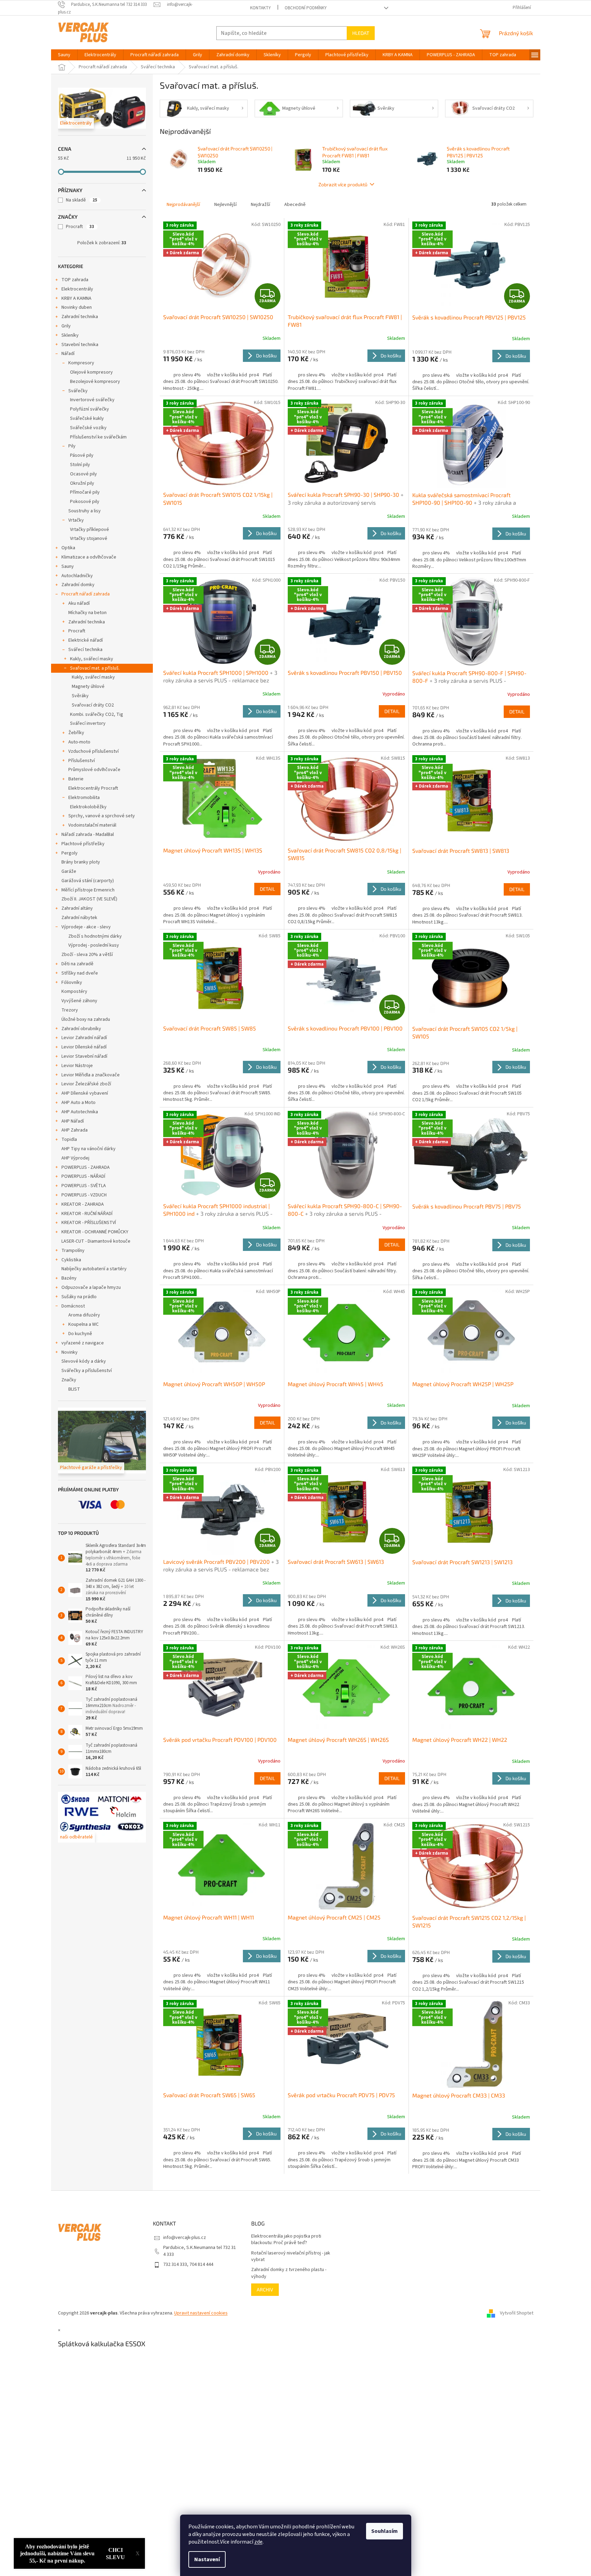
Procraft (80, 227)
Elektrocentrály (77, 289)
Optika (68, 548)
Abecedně (295, 205)
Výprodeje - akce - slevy (86, 927)
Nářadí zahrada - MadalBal (88, 835)
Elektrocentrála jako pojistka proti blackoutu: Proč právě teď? (286, 2240)
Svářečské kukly (87, 418)
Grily (66, 326)
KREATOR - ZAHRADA (83, 1204)
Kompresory (81, 363)
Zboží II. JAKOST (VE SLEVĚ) (89, 899)
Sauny (68, 566)
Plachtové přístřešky (83, 844)
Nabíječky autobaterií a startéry (94, 1269)
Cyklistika (71, 1260)
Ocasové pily (83, 474)
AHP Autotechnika (80, 1112)
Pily (72, 446)
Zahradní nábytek (79, 918)
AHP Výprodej (75, 1158)
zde (258, 2542)
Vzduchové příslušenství (93, 751)
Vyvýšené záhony (79, 1001)
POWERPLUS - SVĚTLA (84, 1186)
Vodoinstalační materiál (92, 825)
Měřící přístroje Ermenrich (88, 890)
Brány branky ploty (81, 862)
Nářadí (68, 354)
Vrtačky (76, 520)
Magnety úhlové (88, 687)
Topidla (69, 1139)
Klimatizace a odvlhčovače (89, 557)
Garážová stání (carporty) (88, 881)
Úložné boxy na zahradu (86, 1019)
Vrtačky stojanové (89, 539)
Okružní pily (82, 483)
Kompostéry (74, 991)
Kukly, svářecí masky (92, 659)
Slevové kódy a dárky (84, 1361)
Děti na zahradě (77, 964)
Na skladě (82, 200)
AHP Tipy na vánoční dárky (88, 1149)
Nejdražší (260, 205)
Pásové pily (82, 455)
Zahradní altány (77, 908)
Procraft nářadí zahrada (86, 594)
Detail (392, 711)
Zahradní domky (78, 585)
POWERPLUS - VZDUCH (84, 1195)
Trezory (70, 1010)
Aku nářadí (79, 603)
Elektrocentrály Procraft (93, 788)
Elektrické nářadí (86, 640)
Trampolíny (73, 1251)
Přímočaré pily (85, 492)
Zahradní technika (80, 317)
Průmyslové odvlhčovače (94, 770)
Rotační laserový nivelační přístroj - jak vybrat (291, 2257)
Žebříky (76, 733)
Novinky (70, 1352)
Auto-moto (79, 742)
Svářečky (78, 391)
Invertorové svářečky (92, 400)
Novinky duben (77, 307)
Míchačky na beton (87, 613)
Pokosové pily (85, 502)
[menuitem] (64, 55)
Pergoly (70, 853)
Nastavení (207, 2559)
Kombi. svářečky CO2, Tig (97, 714)
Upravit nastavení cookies (201, 2313)
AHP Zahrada (75, 1130)
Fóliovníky (72, 983)
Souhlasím (385, 2531)
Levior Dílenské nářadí (84, 1047)
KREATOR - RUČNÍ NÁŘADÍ (87, 1214)
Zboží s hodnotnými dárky (95, 936)
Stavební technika (80, 345)
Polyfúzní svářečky (90, 409)
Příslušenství (82, 761)
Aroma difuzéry (84, 1315)
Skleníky (70, 335)
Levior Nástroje (77, 1066)
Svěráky (80, 696)
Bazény (69, 1278)
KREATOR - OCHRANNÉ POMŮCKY (95, 1232)
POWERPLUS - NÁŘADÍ (83, 1176)
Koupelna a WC (83, 1324)
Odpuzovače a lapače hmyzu (91, 1287)
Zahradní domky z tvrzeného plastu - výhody (289, 2273)
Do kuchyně (80, 1334)
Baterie (76, 779)
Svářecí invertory (88, 723)
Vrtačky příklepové (90, 530)
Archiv (265, 2289)
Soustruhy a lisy (85, 511)
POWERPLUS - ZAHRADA (86, 1167)
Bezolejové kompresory (95, 382)
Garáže (69, 871)
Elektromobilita (84, 798)
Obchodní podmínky (306, 8)
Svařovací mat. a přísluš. (95, 668)
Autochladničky (77, 576)
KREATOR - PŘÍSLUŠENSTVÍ (89, 1223)
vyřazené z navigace (83, 1343)
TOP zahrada (75, 280)
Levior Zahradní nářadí (84, 1038)
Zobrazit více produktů (343, 184)
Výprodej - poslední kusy (94, 945)
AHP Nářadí (73, 1121)
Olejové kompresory (91, 372)
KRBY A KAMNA (76, 298)
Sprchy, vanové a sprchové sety (102, 816)
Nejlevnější (225, 205)
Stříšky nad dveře (80, 973)
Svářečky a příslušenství (87, 1371)
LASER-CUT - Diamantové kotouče (96, 1241)
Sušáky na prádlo (79, 1297)
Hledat (361, 33)
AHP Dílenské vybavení (85, 1093)
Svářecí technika (85, 650)
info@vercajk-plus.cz (185, 2238)
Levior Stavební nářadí (84, 1056)
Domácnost (73, 1306)
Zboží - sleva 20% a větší (87, 955)
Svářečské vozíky (88, 428)
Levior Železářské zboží (86, 1084)
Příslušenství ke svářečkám (98, 437)
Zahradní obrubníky (81, 1029)
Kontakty (260, 8)
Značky (69, 1380)
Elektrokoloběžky (88, 807)
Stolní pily (80, 465)
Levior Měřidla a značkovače (91, 1075)
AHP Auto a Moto (78, 1103)
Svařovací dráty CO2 (93, 705)
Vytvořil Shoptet (517, 2313)
